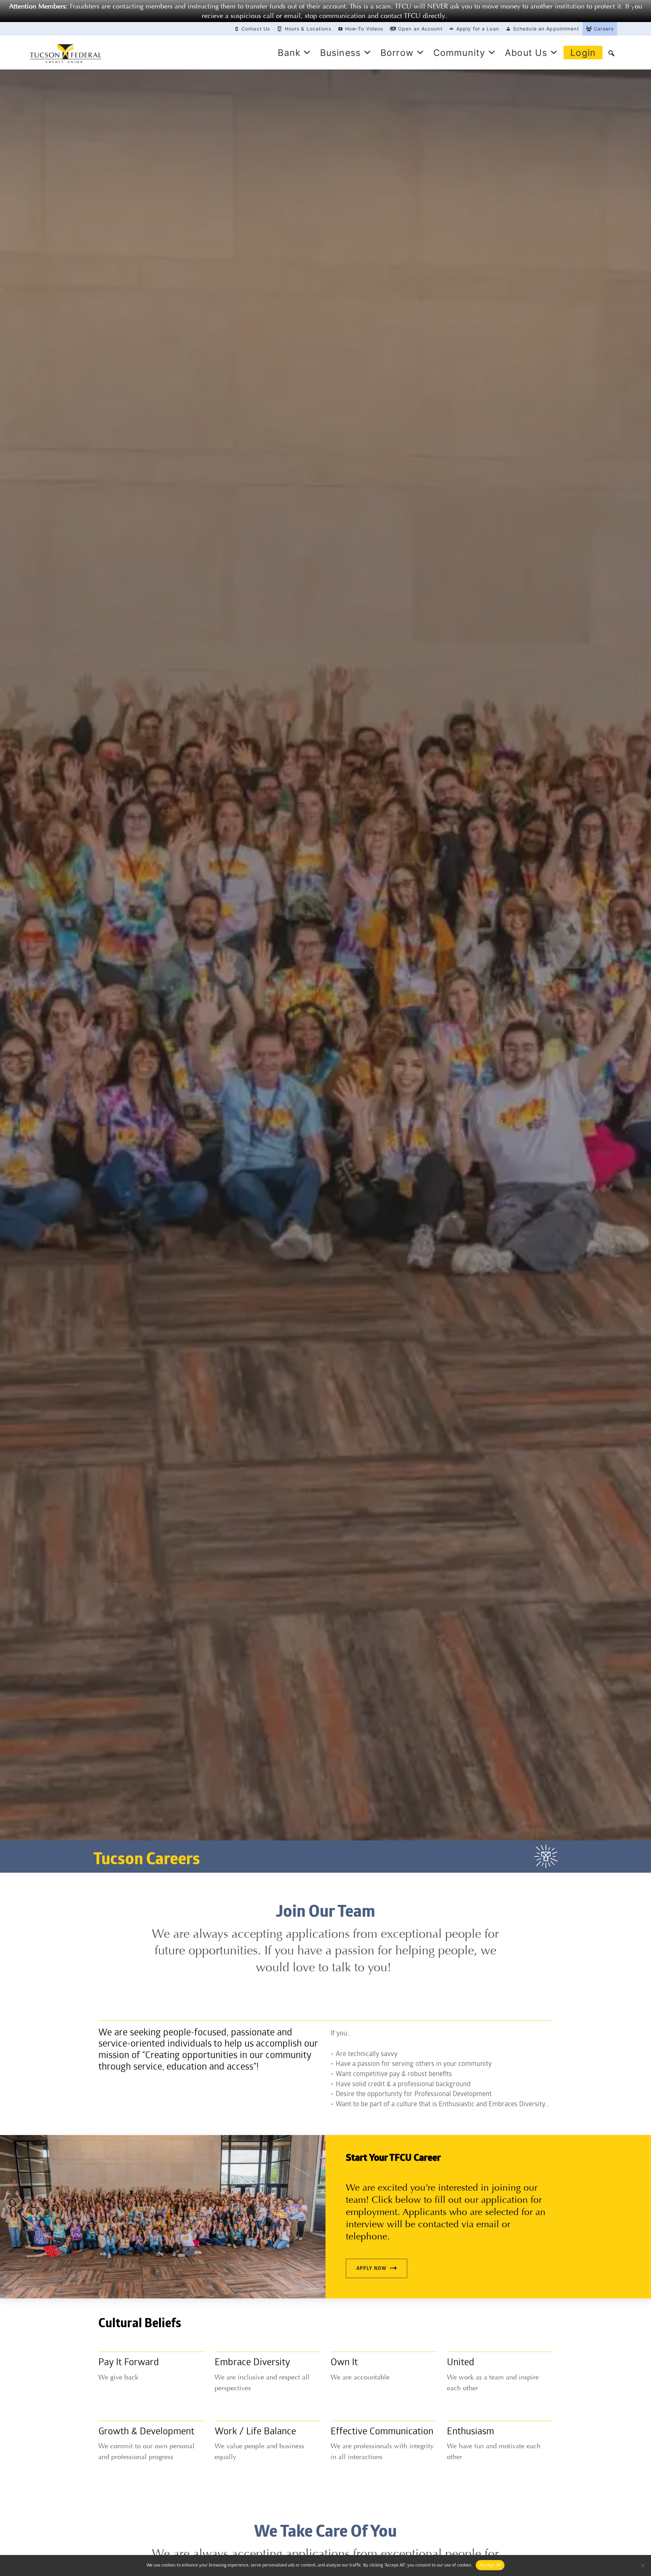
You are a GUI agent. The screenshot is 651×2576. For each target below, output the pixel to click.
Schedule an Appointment (546, 29)
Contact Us (256, 29)
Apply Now (371, 2269)
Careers (604, 29)
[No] (643, 2565)
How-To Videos (364, 29)
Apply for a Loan (478, 29)
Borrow (397, 53)
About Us (526, 53)
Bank (289, 53)
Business (340, 53)
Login (583, 53)
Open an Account (420, 29)
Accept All (490, 2565)
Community (459, 53)
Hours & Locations (308, 29)
